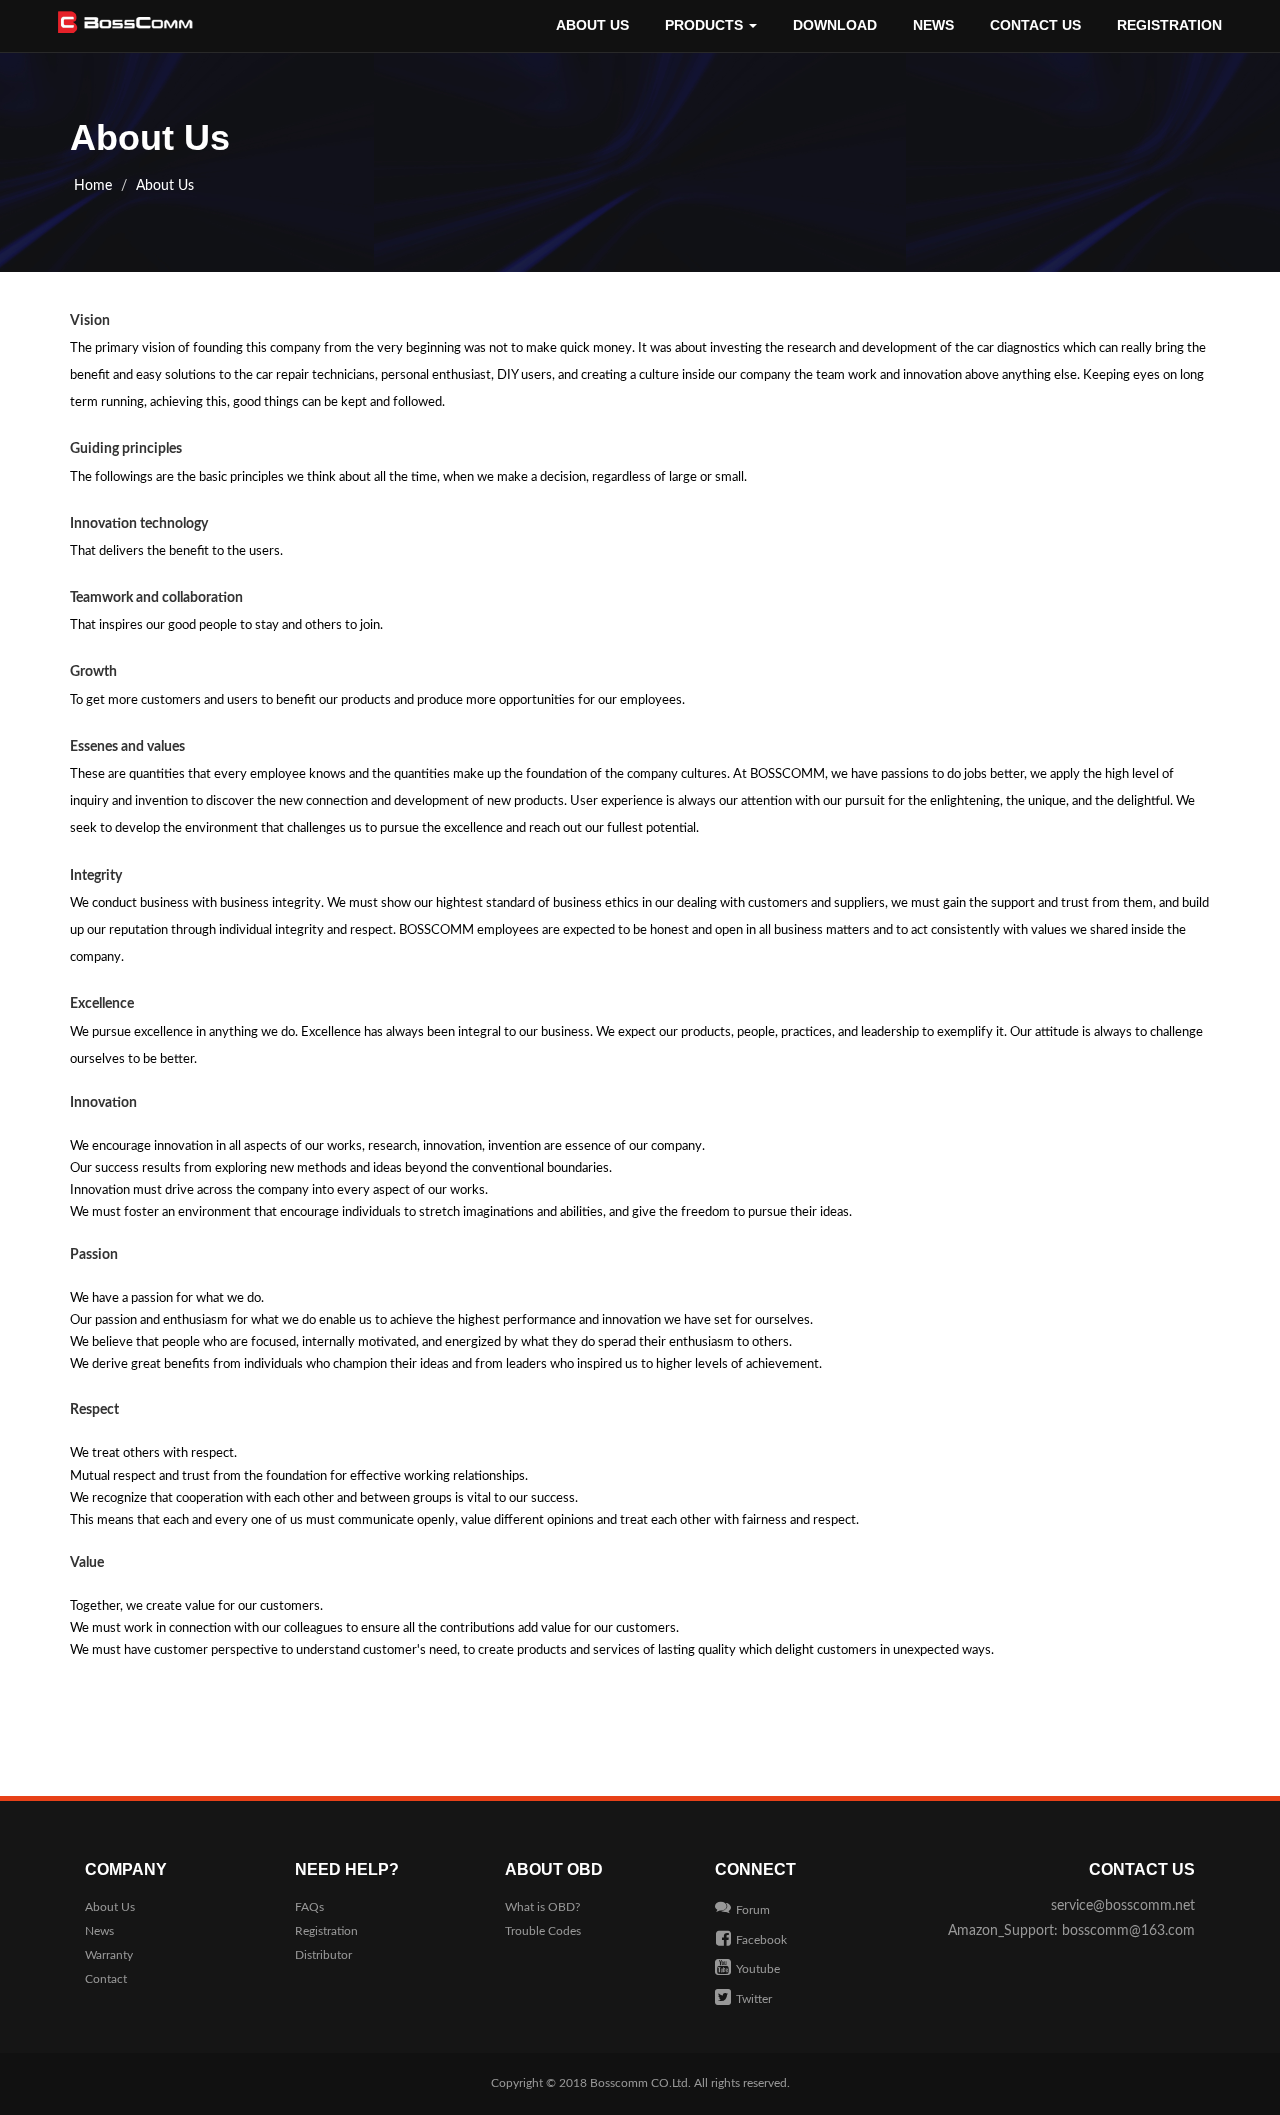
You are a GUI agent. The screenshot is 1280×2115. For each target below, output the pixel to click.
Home (93, 186)
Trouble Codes (543, 1931)
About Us (592, 25)
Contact (106, 1979)
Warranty (109, 1955)
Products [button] (706, 25)
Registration (1169, 25)
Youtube (758, 1969)
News (933, 25)
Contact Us (1035, 25)
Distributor (323, 1955)
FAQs (309, 1907)
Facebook (761, 1940)
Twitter (754, 1999)
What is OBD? (542, 1907)
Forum (753, 1910)
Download (835, 25)
